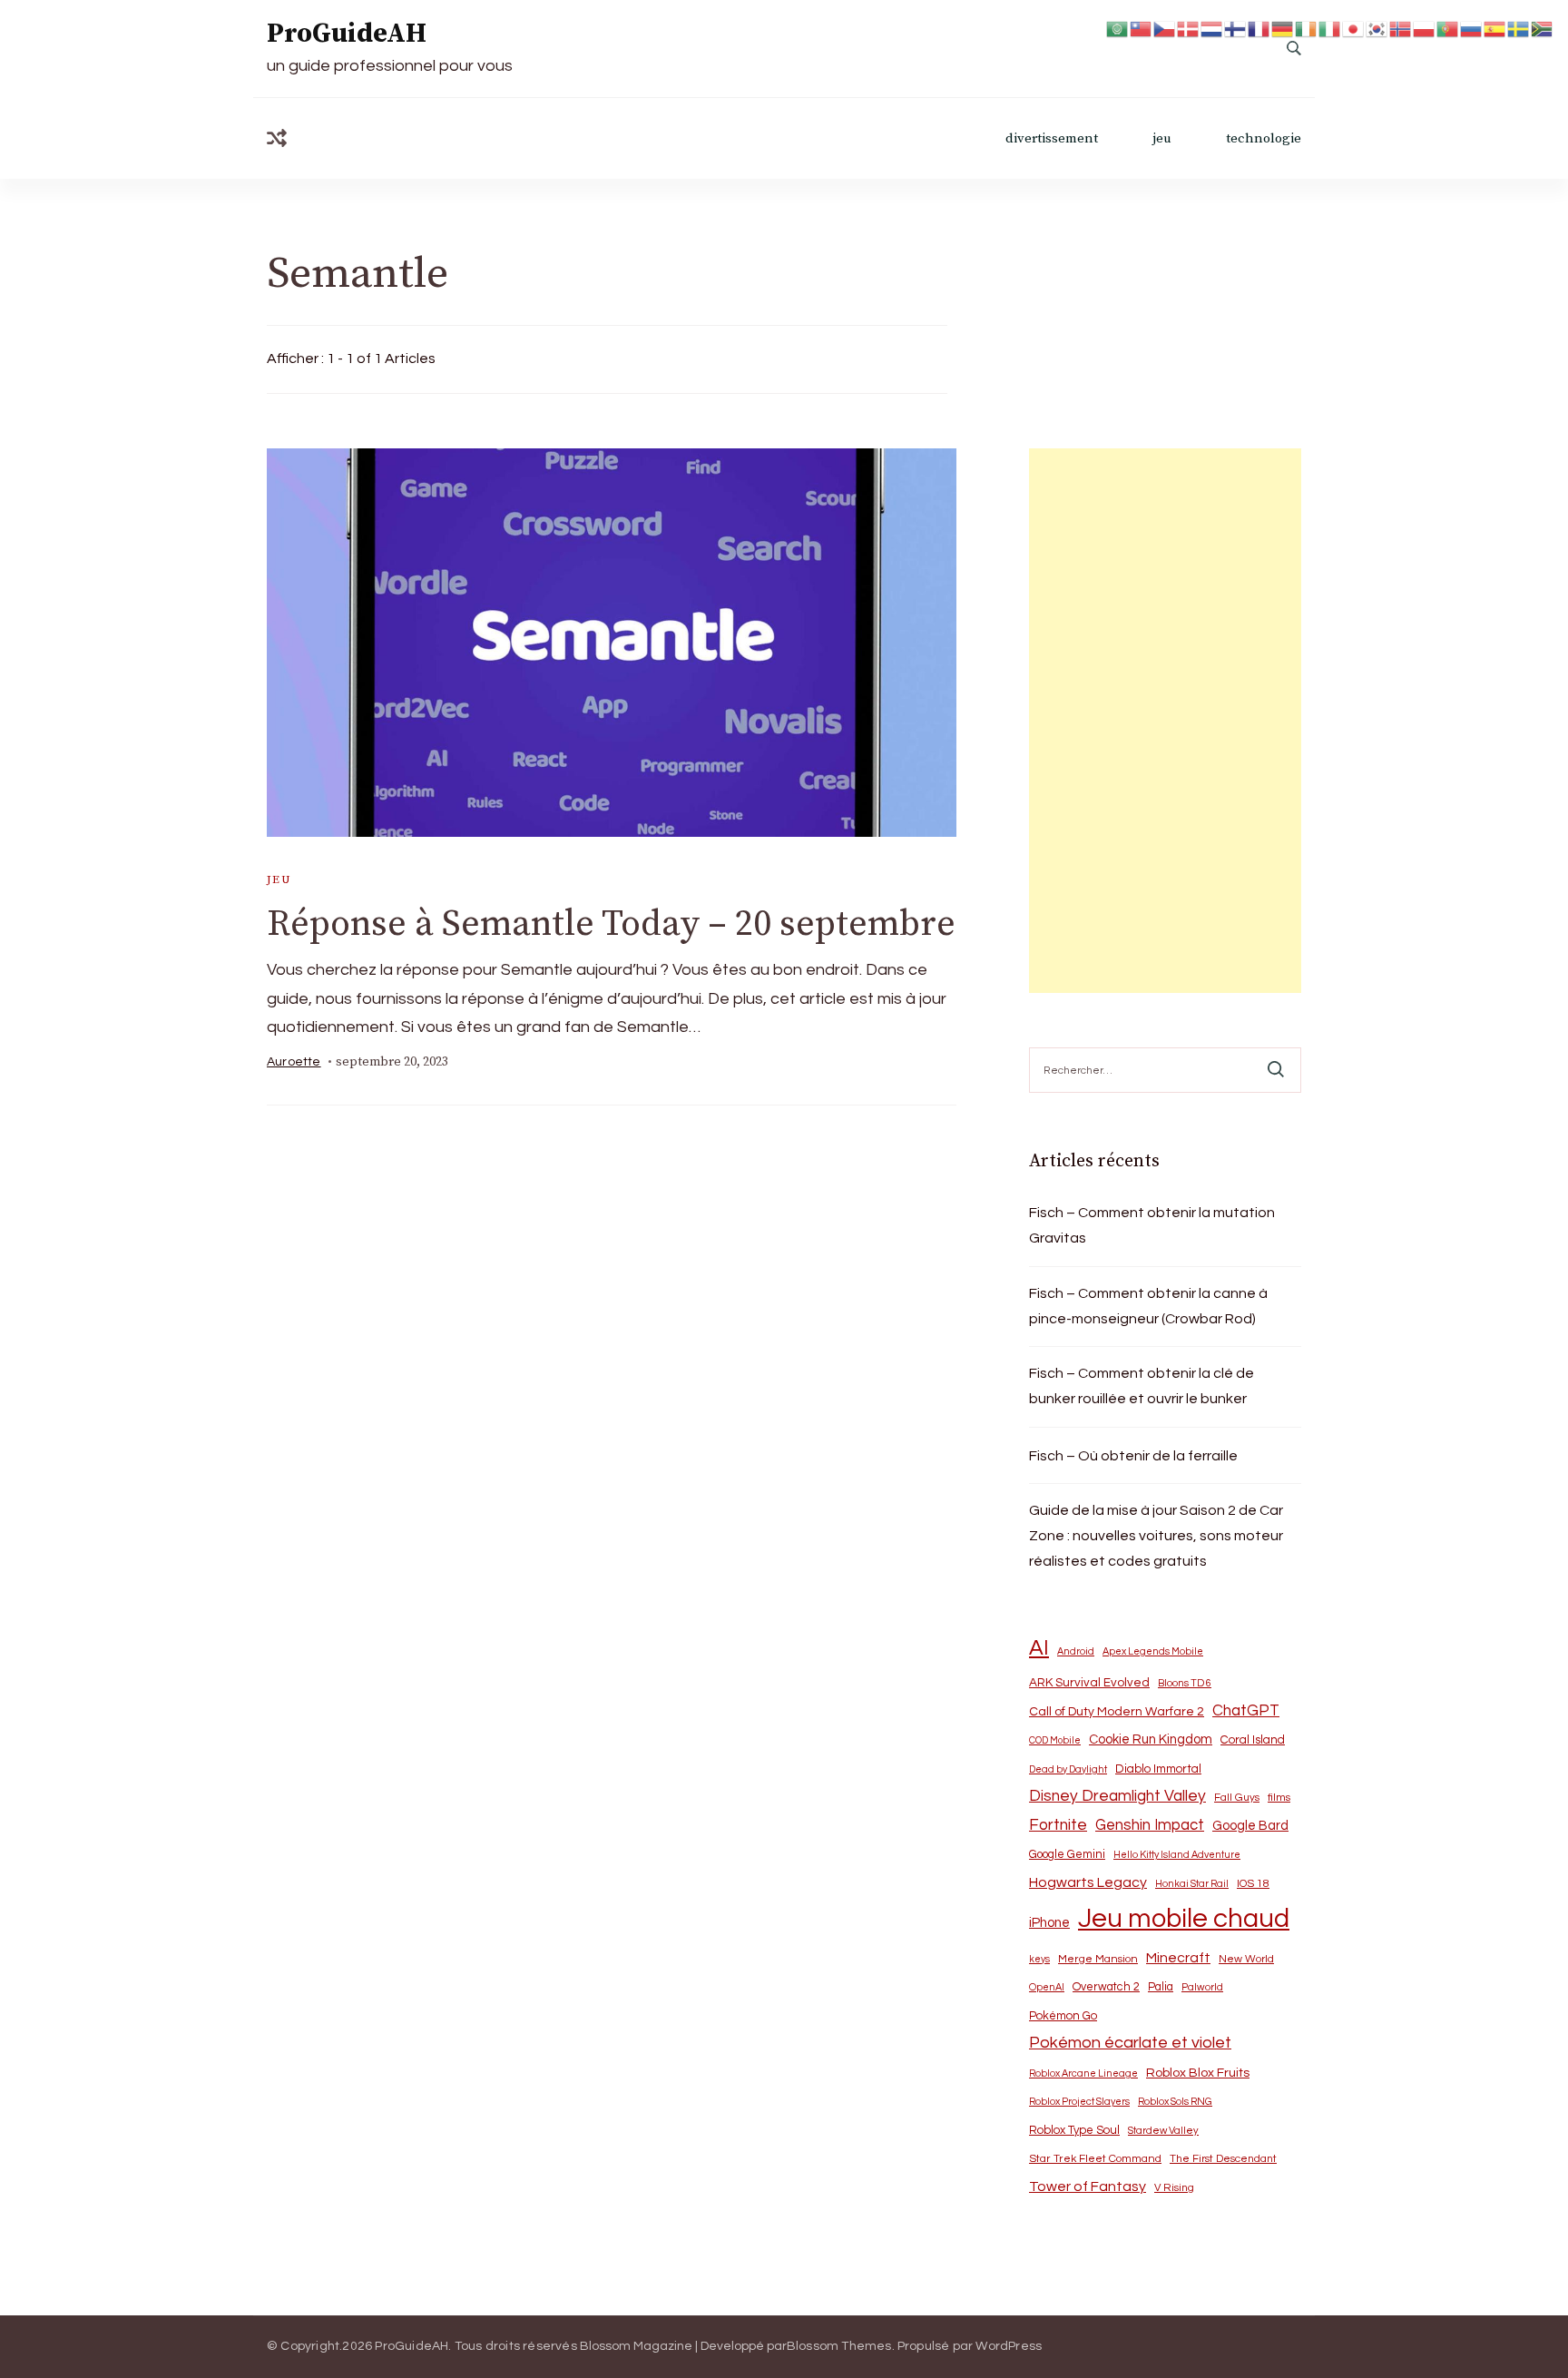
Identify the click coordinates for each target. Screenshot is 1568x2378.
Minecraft (1178, 1958)
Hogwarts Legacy (1088, 1882)
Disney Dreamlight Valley (1117, 1796)
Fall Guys (1237, 1797)
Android (1076, 1651)
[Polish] (1425, 28)
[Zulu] (1543, 28)
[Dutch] (1212, 28)
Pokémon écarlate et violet (1130, 2043)
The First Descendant (1223, 2159)
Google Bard (1250, 1826)
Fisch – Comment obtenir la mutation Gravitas (1152, 1225)
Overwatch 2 (1106, 1987)
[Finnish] (1236, 28)
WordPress (1009, 2346)
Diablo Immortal (1158, 1769)
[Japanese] (1354, 28)
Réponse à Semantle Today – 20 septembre (611, 924)
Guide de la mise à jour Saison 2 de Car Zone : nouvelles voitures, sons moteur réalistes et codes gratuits (1156, 1536)
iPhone (1049, 1923)
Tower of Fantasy (1088, 2186)
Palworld (1202, 1987)
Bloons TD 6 (1185, 1683)
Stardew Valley (1163, 2131)
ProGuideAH (347, 34)
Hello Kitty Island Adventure (1177, 1855)
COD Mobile (1055, 1740)
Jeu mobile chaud (1184, 1919)
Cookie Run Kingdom (1151, 1739)
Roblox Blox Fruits (1198, 2073)
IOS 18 (1253, 1884)
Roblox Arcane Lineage (1083, 2073)
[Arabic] (1118, 28)
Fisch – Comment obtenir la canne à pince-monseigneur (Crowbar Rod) (1148, 1306)
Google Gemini (1067, 1854)
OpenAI (1047, 1987)
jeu (1162, 138)
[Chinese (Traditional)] (1142, 28)
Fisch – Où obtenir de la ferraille (1133, 1456)
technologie (1264, 138)
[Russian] (1472, 28)
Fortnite (1058, 1825)
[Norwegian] (1401, 28)
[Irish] (1307, 28)
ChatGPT (1246, 1711)
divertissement (1052, 138)
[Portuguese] (1448, 28)
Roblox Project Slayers (1079, 2102)
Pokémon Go (1063, 2016)
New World (1246, 1959)
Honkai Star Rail (1192, 1884)
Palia (1161, 1987)
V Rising (1174, 2187)
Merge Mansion (1098, 1959)
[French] (1259, 28)
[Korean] (1377, 28)
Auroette (294, 1062)
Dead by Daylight (1068, 1769)
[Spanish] (1495, 28)
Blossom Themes (839, 2346)
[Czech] (1165, 28)
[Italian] (1330, 28)
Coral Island (1253, 1740)
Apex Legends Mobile (1153, 1651)
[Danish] (1189, 28)
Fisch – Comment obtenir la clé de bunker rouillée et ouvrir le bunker (1142, 1386)
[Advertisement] (1165, 721)
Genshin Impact (1150, 1825)
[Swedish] (1519, 28)
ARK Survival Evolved (1089, 1683)
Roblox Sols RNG (1175, 2102)
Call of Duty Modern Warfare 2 (1117, 1712)
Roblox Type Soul (1074, 2130)
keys (1039, 1959)
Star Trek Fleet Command (1095, 2159)
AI (1039, 1648)
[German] (1283, 28)
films (1279, 1798)
